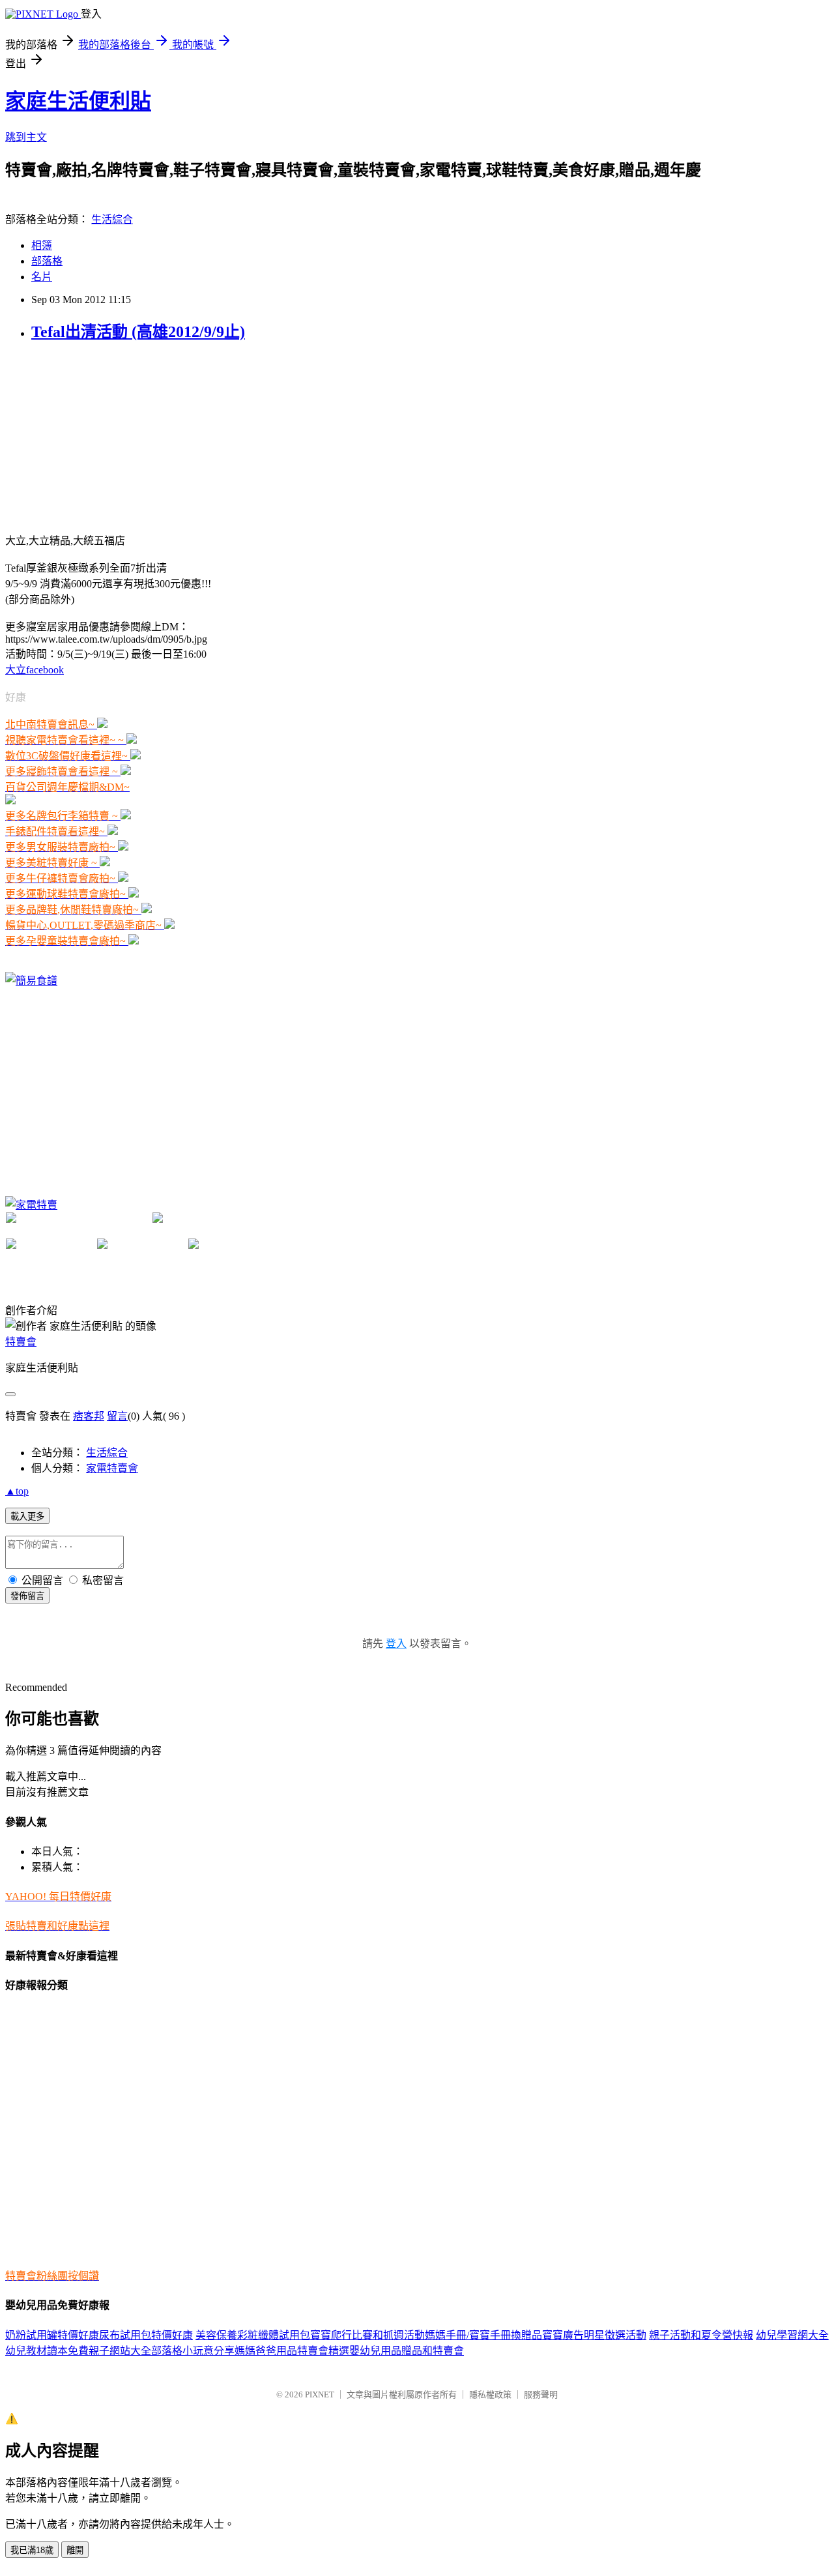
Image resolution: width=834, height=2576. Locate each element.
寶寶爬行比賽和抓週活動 (367, 2335)
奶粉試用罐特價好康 (52, 2335)
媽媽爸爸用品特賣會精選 (292, 2351)
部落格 (47, 261)
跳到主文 (26, 137)
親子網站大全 (120, 2351)
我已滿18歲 (32, 2550)
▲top (17, 1491)
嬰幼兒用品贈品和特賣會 (407, 2351)
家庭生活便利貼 (78, 101)
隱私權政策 (490, 2394)
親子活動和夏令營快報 (701, 2335)
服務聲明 (541, 2394)
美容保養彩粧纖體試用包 (253, 2335)
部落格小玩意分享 (193, 2351)
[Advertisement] (103, 436)
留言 (117, 1416)
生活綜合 (112, 219)
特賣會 (21, 1342)
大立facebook (35, 670)
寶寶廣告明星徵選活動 (594, 2335)
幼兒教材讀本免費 (47, 2351)
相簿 (42, 245)
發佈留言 (27, 1596)
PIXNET (320, 2394)
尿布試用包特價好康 (146, 2335)
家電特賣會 (112, 1468)
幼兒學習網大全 (792, 2335)
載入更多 (27, 1516)
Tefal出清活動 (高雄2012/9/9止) (138, 332)
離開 (75, 2550)
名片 (42, 277)
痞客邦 (89, 1416)
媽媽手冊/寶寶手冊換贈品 (483, 2335)
